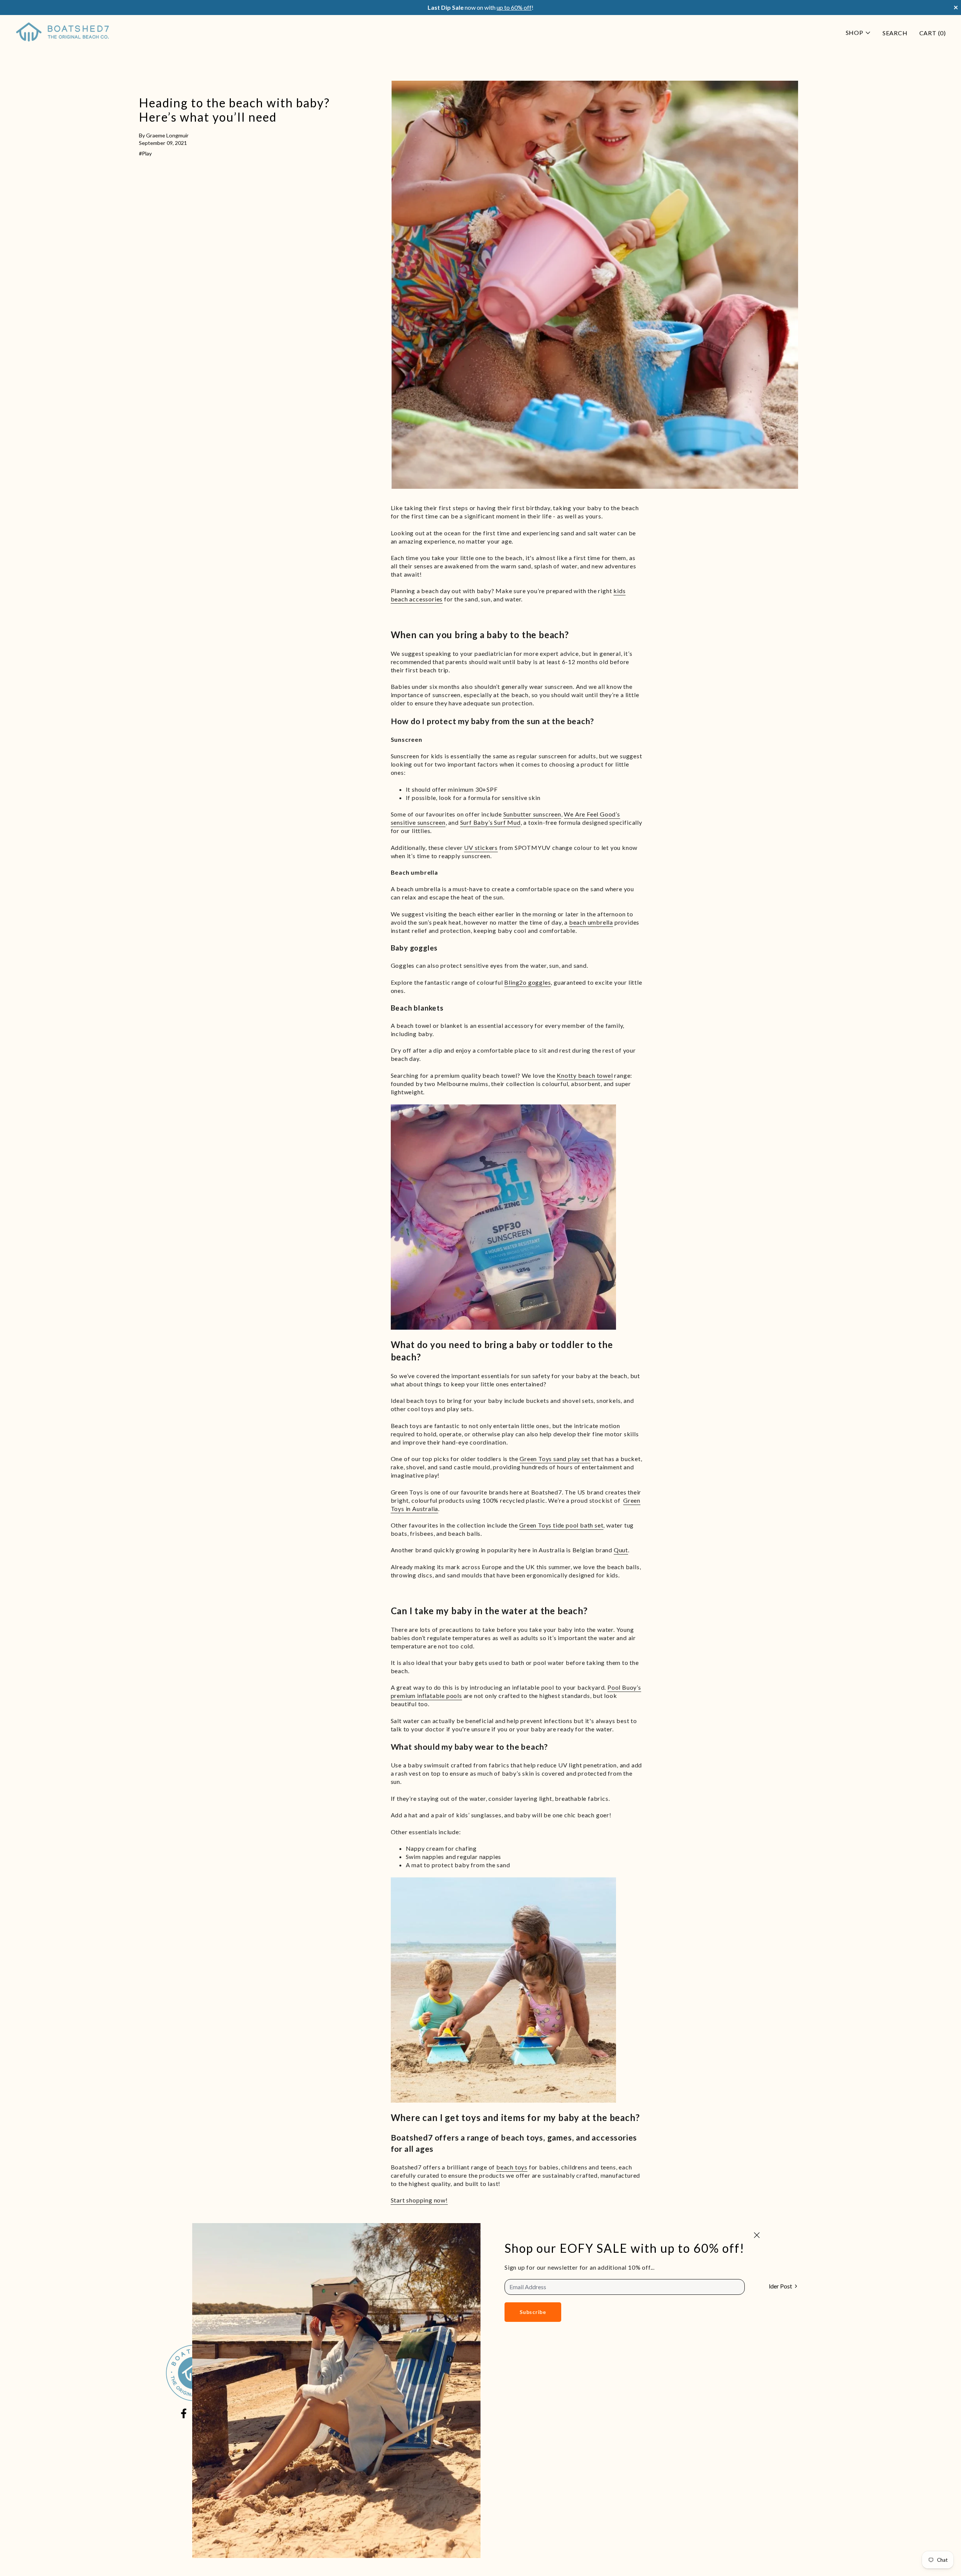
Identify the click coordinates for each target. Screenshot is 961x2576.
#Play (145, 153)
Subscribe (533, 2312)
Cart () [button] (933, 33)
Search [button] (895, 33)
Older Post (778, 2286)
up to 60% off (514, 7)
